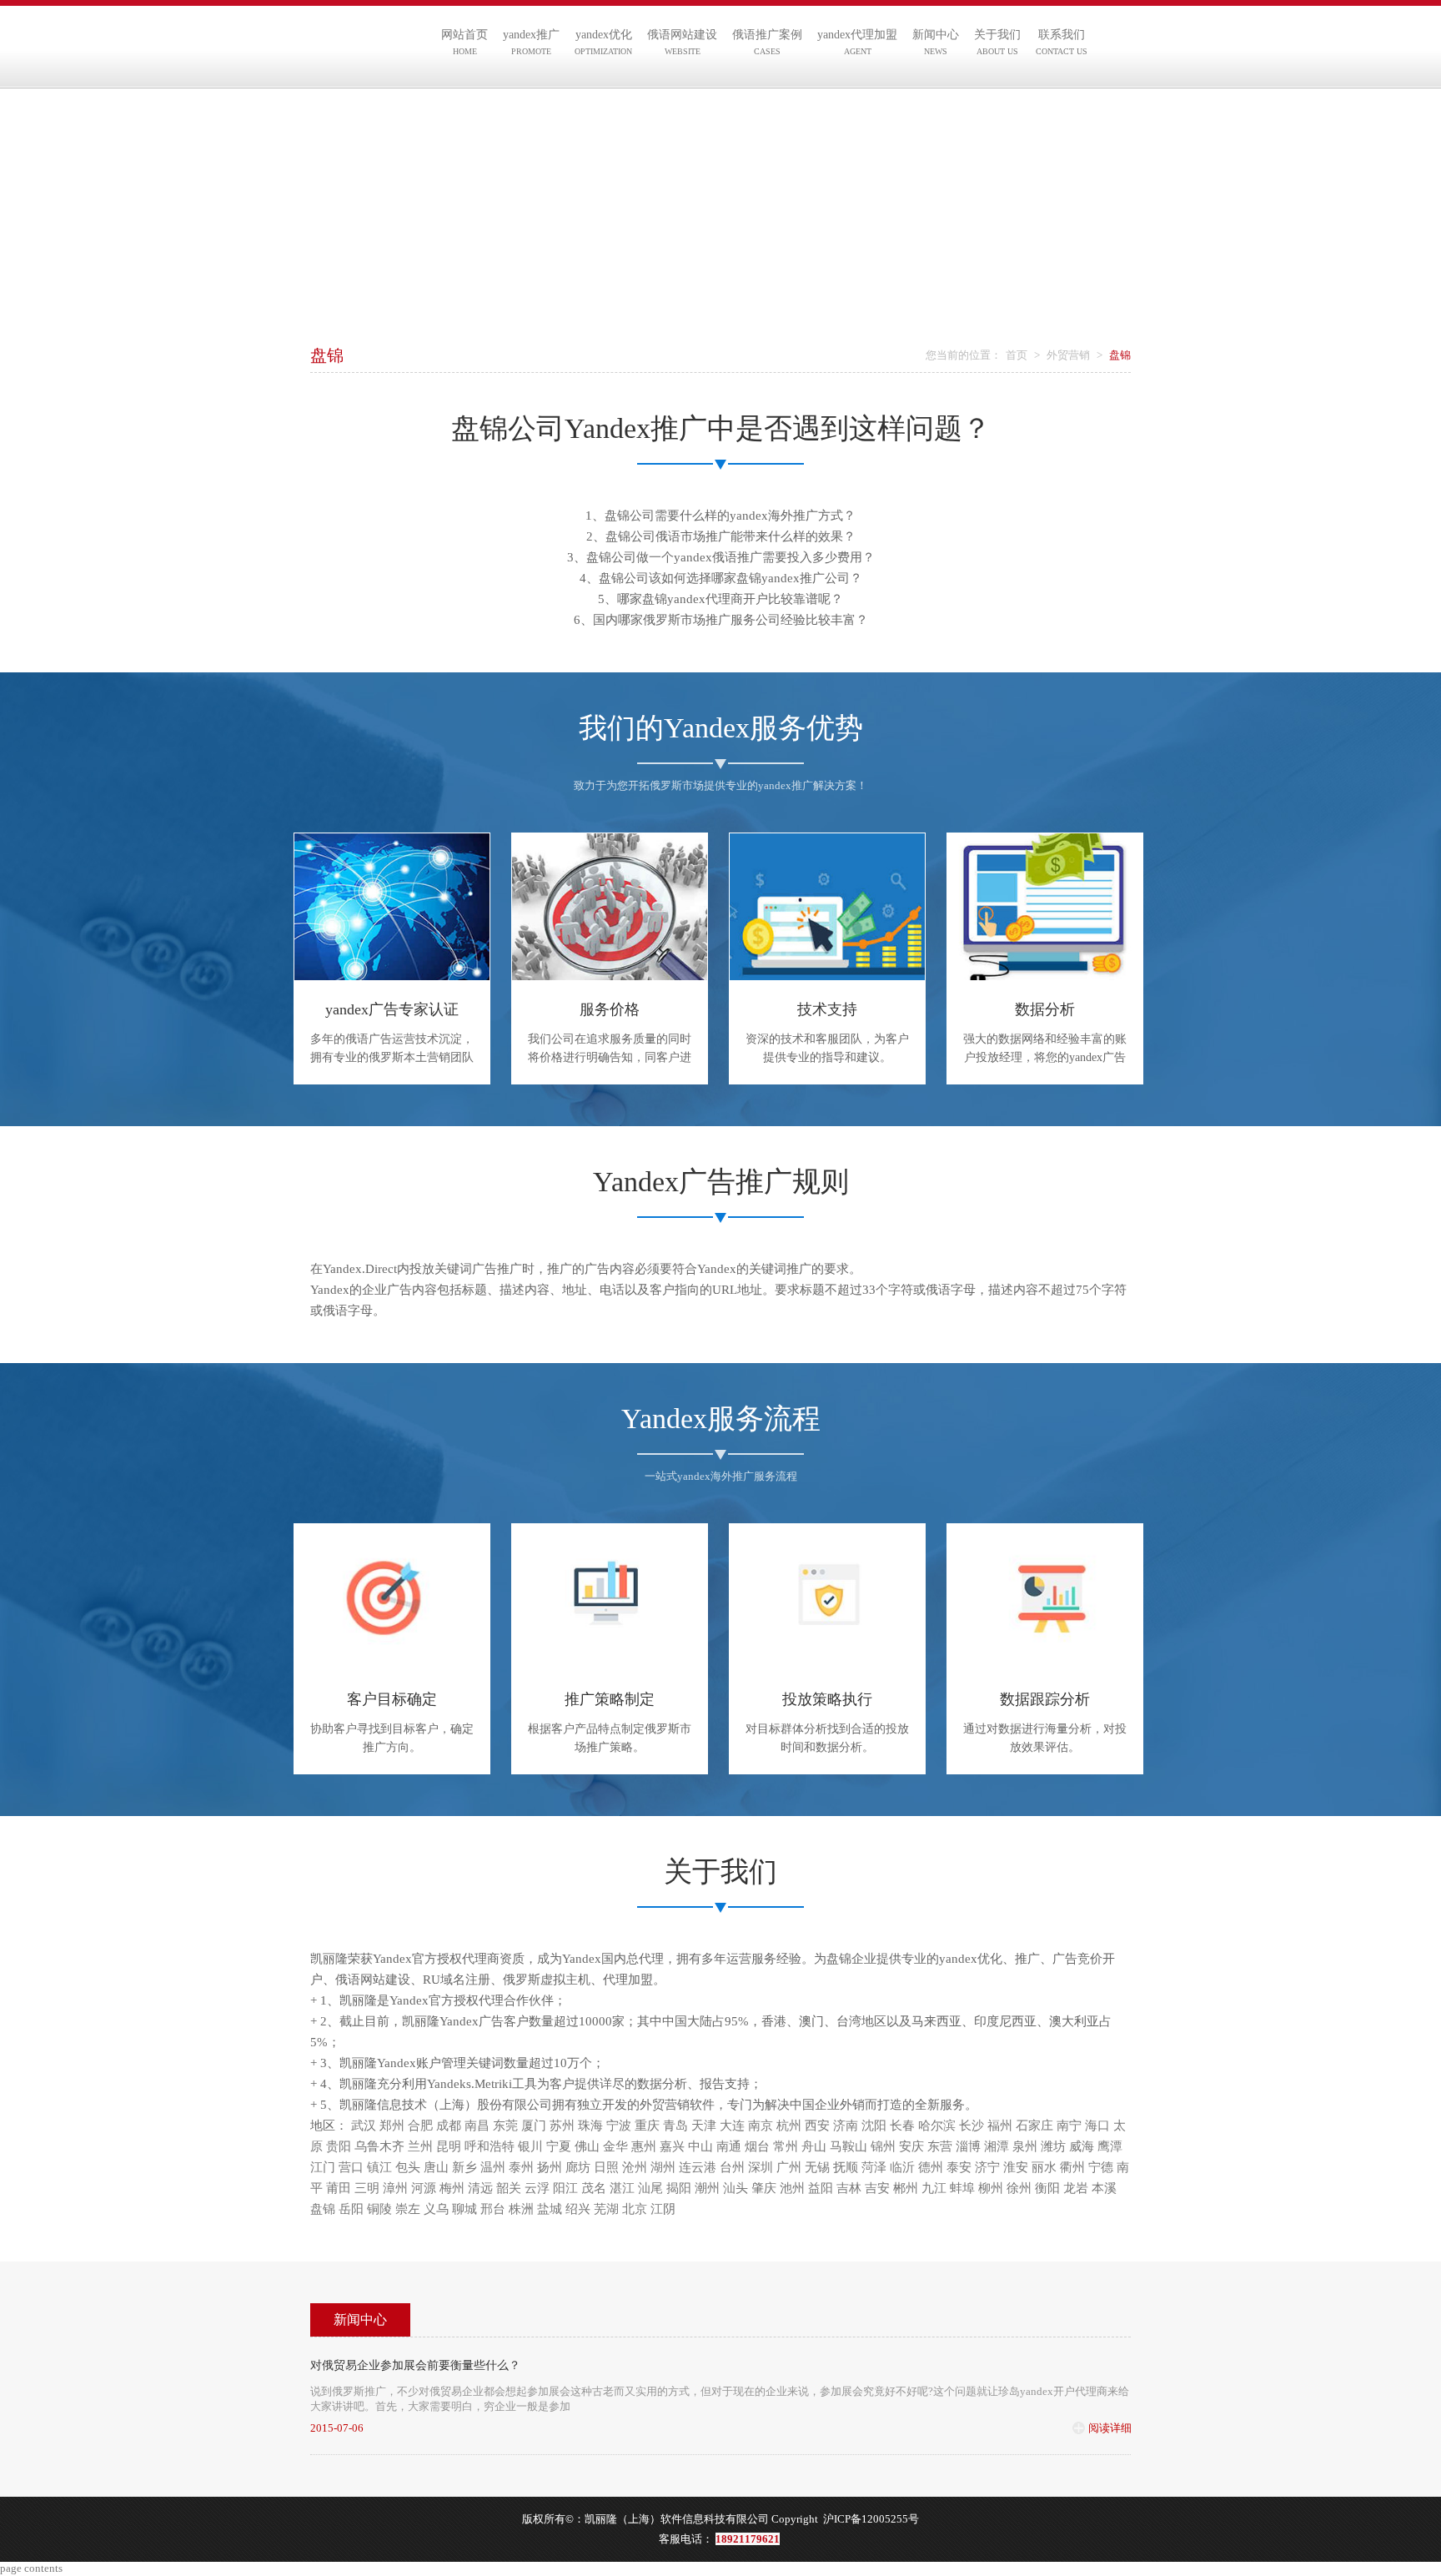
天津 (704, 2126)
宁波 (619, 2126)
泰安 (959, 2167)
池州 (792, 2188)
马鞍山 (849, 2146)
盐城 (550, 2209)
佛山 (587, 2146)
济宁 (987, 2167)
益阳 (821, 2188)
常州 (786, 2146)
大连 (732, 2126)
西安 (817, 2126)
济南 (846, 2126)
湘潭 (997, 2146)
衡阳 (1047, 2188)
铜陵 (379, 2209)
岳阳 (351, 2209)
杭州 (789, 2126)
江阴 (663, 2209)
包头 (408, 2167)
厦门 (534, 2126)
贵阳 (339, 2146)
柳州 (991, 2188)
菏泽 (874, 2167)
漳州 (395, 2188)
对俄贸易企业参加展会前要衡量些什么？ (415, 2365)
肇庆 (764, 2188)
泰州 (521, 2167)
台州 (732, 2167)
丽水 (1044, 2167)
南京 (761, 2126)
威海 (1082, 2146)
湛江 (622, 2188)
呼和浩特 (490, 2146)
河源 (424, 2188)
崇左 (408, 2209)
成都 (449, 2126)
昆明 (449, 2146)
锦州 (883, 2146)
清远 (480, 2188)
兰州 (420, 2146)
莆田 (339, 2188)
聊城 (464, 2209)
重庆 (647, 2126)
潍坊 (1053, 2146)
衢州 (1072, 2167)
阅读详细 (1110, 2428)
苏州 (562, 2126)
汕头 (736, 2188)
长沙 (972, 2126)
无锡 (817, 2167)
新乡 (464, 2167)
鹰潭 (1110, 2146)
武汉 (364, 2126)
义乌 (436, 2209)
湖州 (663, 2167)
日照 (606, 2167)
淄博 (968, 2146)
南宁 (1069, 2126)
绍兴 (578, 2209)
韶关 (509, 2188)
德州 (931, 2167)
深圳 (761, 2167)
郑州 (392, 2126)
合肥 (420, 2126)
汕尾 (650, 2188)
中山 (700, 2146)
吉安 (877, 2188)
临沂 (902, 2167)
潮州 (707, 2188)
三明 (367, 2188)
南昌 (477, 2126)
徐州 (1019, 2188)
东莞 (505, 2126)
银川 (530, 2146)
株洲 (521, 2209)
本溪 (1104, 2188)
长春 (902, 2126)
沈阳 (874, 2126)
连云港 (698, 2167)
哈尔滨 (937, 2126)
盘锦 (323, 2209)
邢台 (493, 2209)
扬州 (550, 2167)
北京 (635, 2209)
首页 (1017, 355)
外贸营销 (1068, 355)
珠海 (590, 2126)
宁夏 (559, 2146)
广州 (789, 2167)
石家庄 (1034, 2126)
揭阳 (679, 2188)
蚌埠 (962, 2188)
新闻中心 (360, 2319)
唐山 (436, 2167)
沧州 (635, 2167)
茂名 (594, 2188)
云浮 (537, 2188)
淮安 (1016, 2167)
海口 (1097, 2126)
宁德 (1101, 2167)
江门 (323, 2167)
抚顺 (846, 2167)
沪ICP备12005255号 (871, 2519)
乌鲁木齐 (379, 2146)
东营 (940, 2146)
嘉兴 (672, 2146)
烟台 (757, 2146)
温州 (493, 2167)
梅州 (452, 2188)
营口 (351, 2167)
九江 (934, 2188)
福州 (1000, 2126)
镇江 (379, 2167)
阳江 (565, 2188)
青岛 (675, 2126)
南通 (729, 2146)
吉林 (849, 2188)
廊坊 (578, 2167)
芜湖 (606, 2209)
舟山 (814, 2146)
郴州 (906, 2188)
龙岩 (1076, 2188)
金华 (615, 2146)
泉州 (1025, 2146)
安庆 (911, 2146)
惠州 (644, 2146)
